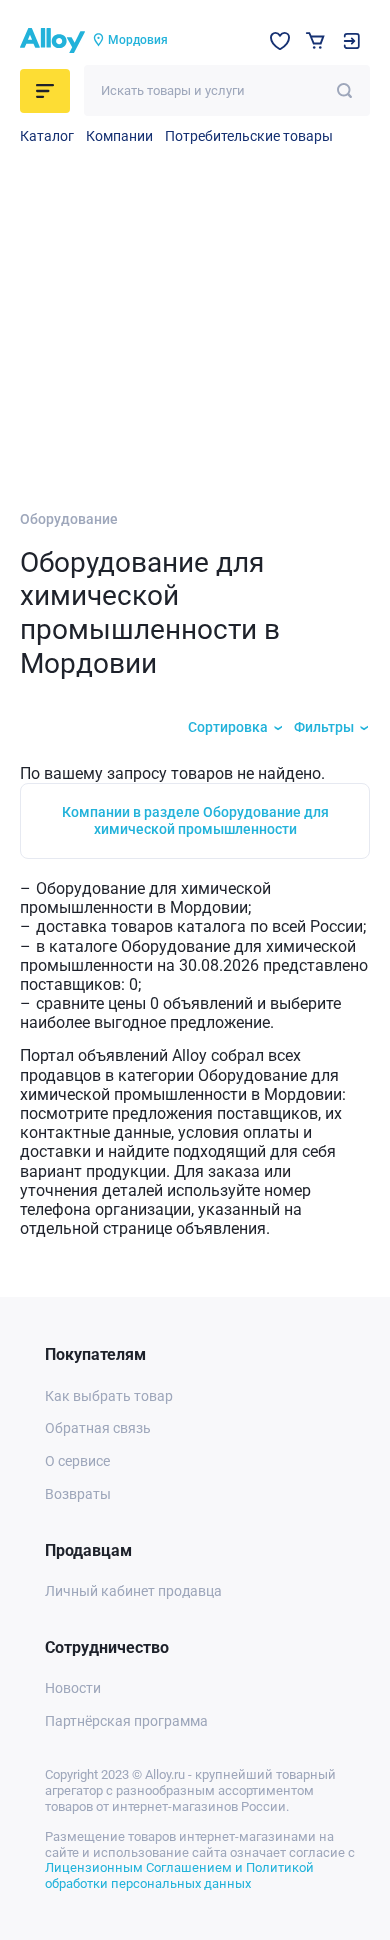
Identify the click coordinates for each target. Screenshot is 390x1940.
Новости (73, 1688)
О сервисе (77, 1461)
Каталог (47, 136)
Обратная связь (98, 1428)
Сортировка (228, 727)
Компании (119, 136)
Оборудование (69, 519)
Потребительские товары (249, 136)
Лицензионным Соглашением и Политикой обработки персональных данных (179, 1875)
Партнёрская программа (126, 1721)
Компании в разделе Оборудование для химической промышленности (195, 820)
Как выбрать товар (109, 1396)
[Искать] (344, 90)
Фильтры (324, 727)
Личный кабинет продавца (133, 1591)
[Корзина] (315, 40)
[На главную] (52, 41)
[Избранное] (280, 41)
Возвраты (78, 1494)
